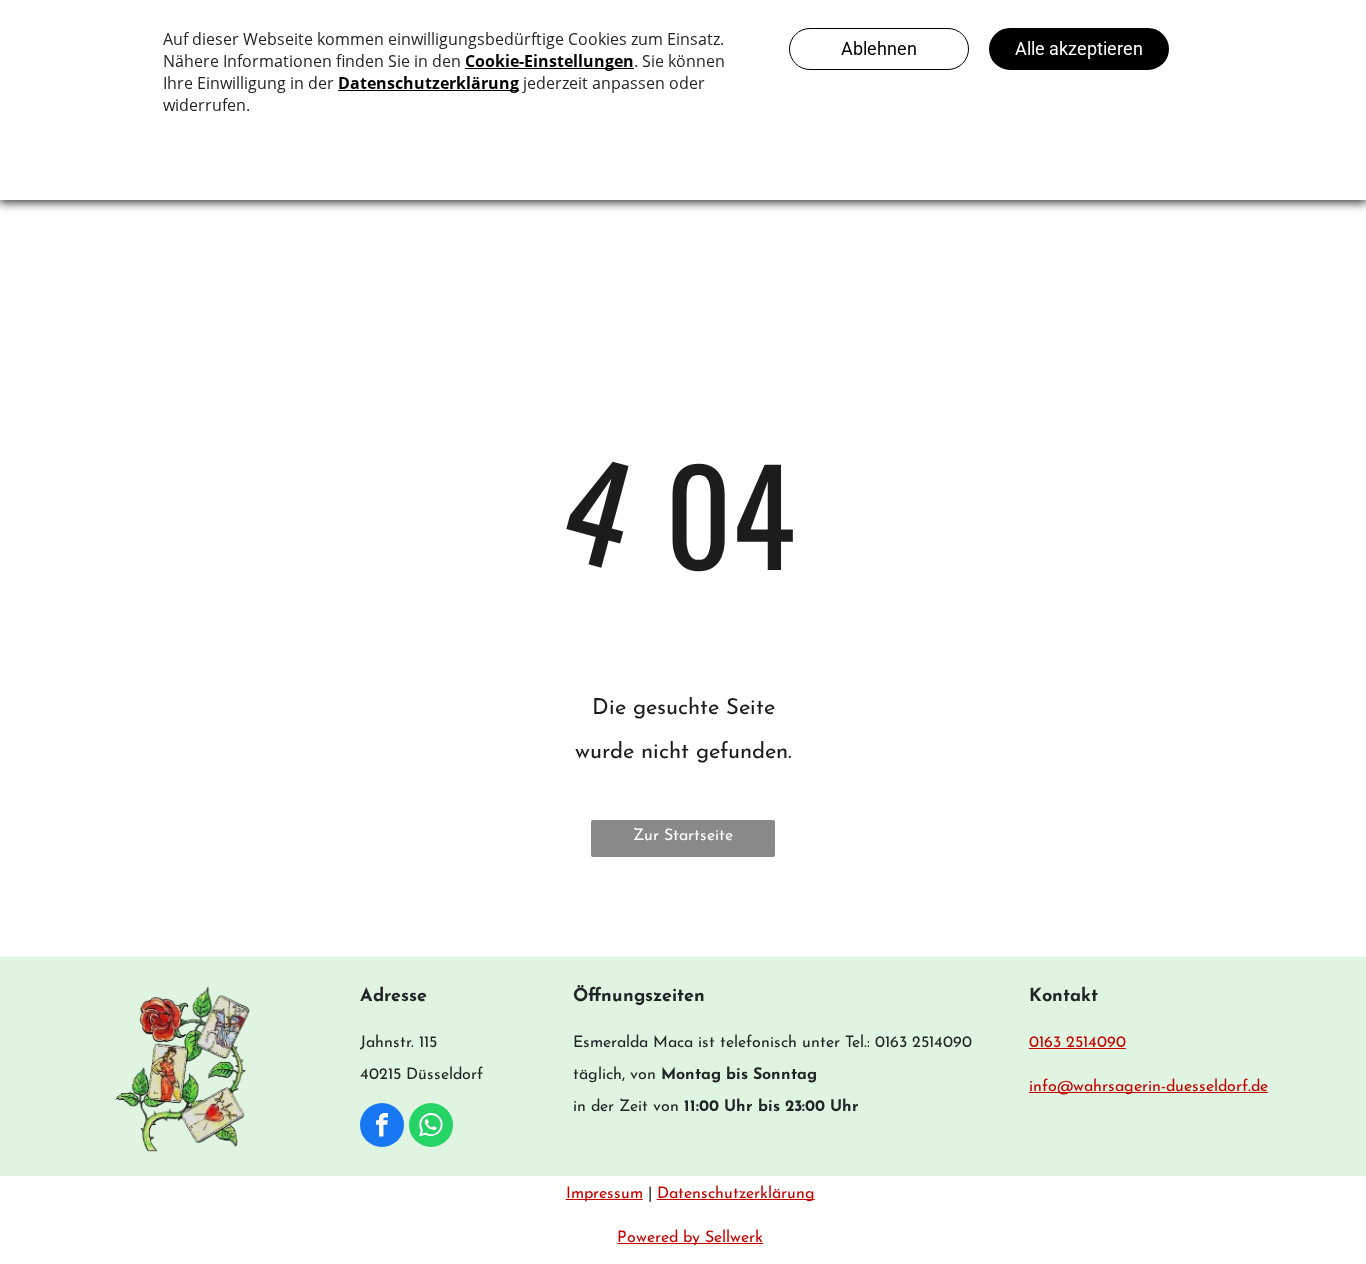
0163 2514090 (1077, 1043)
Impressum (604, 1194)
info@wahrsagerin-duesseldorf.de (1148, 1087)
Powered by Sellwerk (690, 1238)
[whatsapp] (431, 1127)
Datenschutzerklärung (736, 1194)
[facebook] (382, 1127)
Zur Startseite (683, 836)
